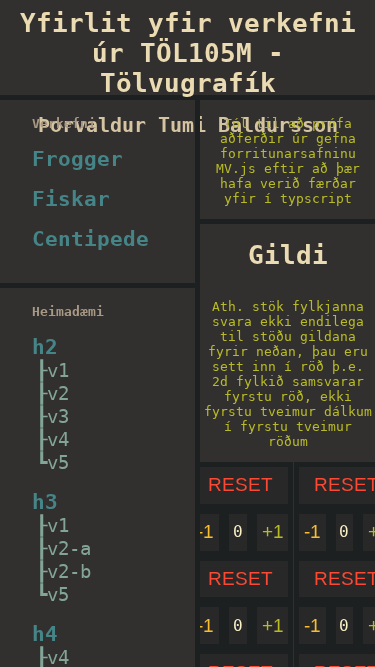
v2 (58, 393)
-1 (205, 531)
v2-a (69, 548)
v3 (58, 416)
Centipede (90, 239)
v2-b (69, 571)
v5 (58, 462)
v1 (58, 370)
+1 (273, 531)
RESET (240, 484)
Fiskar (71, 199)
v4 (58, 439)
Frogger (77, 159)
